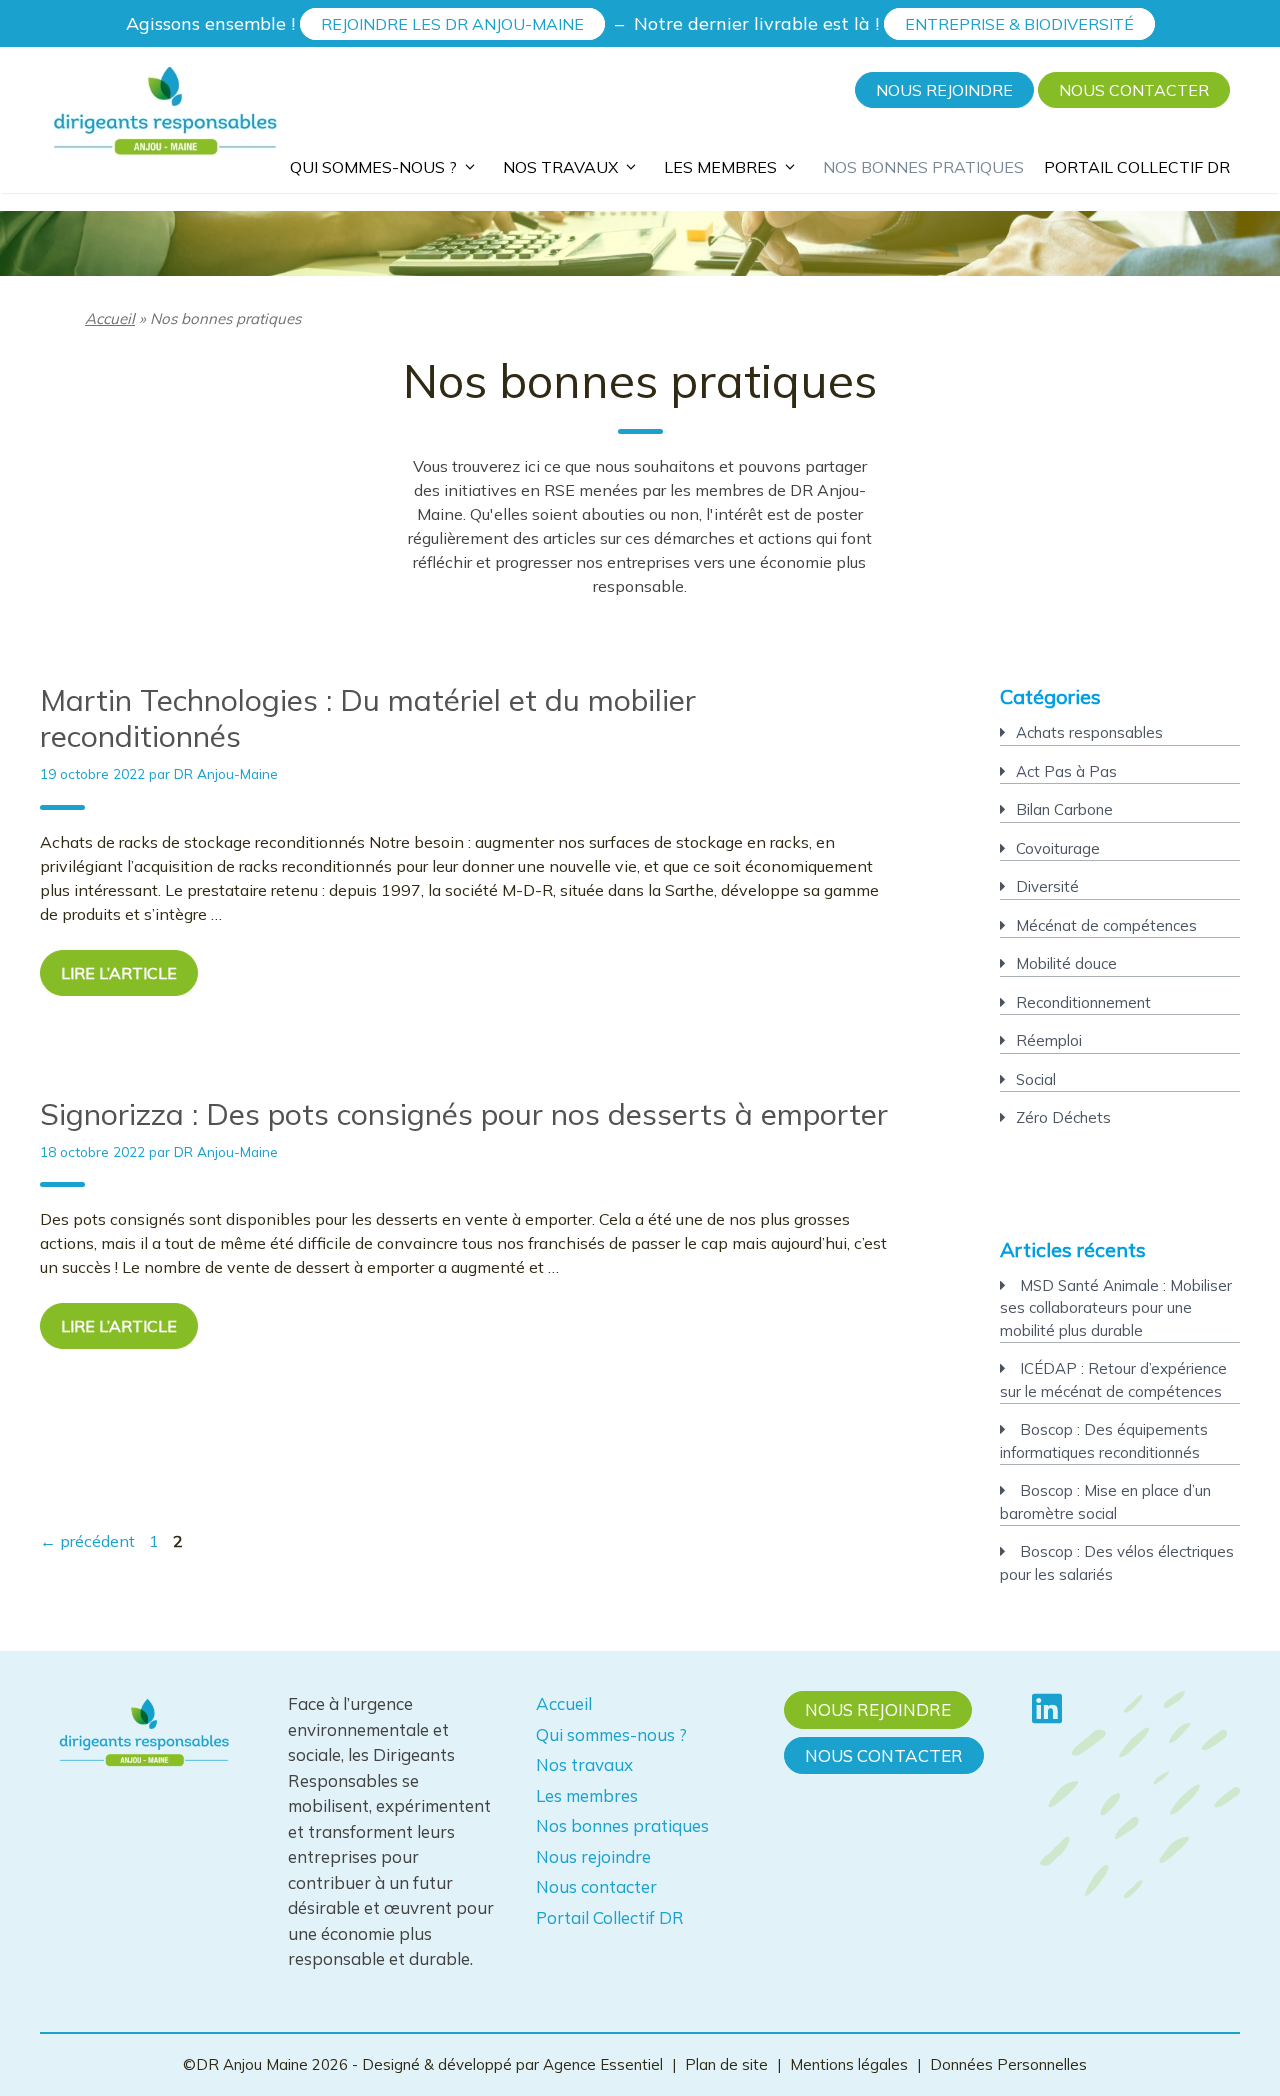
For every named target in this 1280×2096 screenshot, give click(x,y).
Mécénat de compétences (1106, 925)
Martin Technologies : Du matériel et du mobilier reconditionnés (368, 718)
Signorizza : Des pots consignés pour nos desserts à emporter (464, 1114)
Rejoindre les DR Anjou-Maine (452, 24)
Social (1036, 1079)
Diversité (1047, 886)
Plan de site (726, 2064)
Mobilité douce (1066, 963)
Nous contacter (1134, 90)
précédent (87, 1541)
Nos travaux (560, 165)
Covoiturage (1058, 848)
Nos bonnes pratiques (923, 167)
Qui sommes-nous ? (373, 165)
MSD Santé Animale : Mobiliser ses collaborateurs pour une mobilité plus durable (1116, 1308)
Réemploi (1049, 1040)
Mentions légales (849, 2064)
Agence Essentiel (605, 2064)
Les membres (720, 165)
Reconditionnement (1083, 1002)
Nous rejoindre (944, 90)
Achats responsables (1089, 732)
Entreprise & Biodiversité (1019, 24)
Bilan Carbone (1064, 809)
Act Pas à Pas (1066, 771)
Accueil (110, 318)
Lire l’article (119, 973)
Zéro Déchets (1063, 1117)
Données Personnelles (1008, 2064)
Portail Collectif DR (1137, 167)
